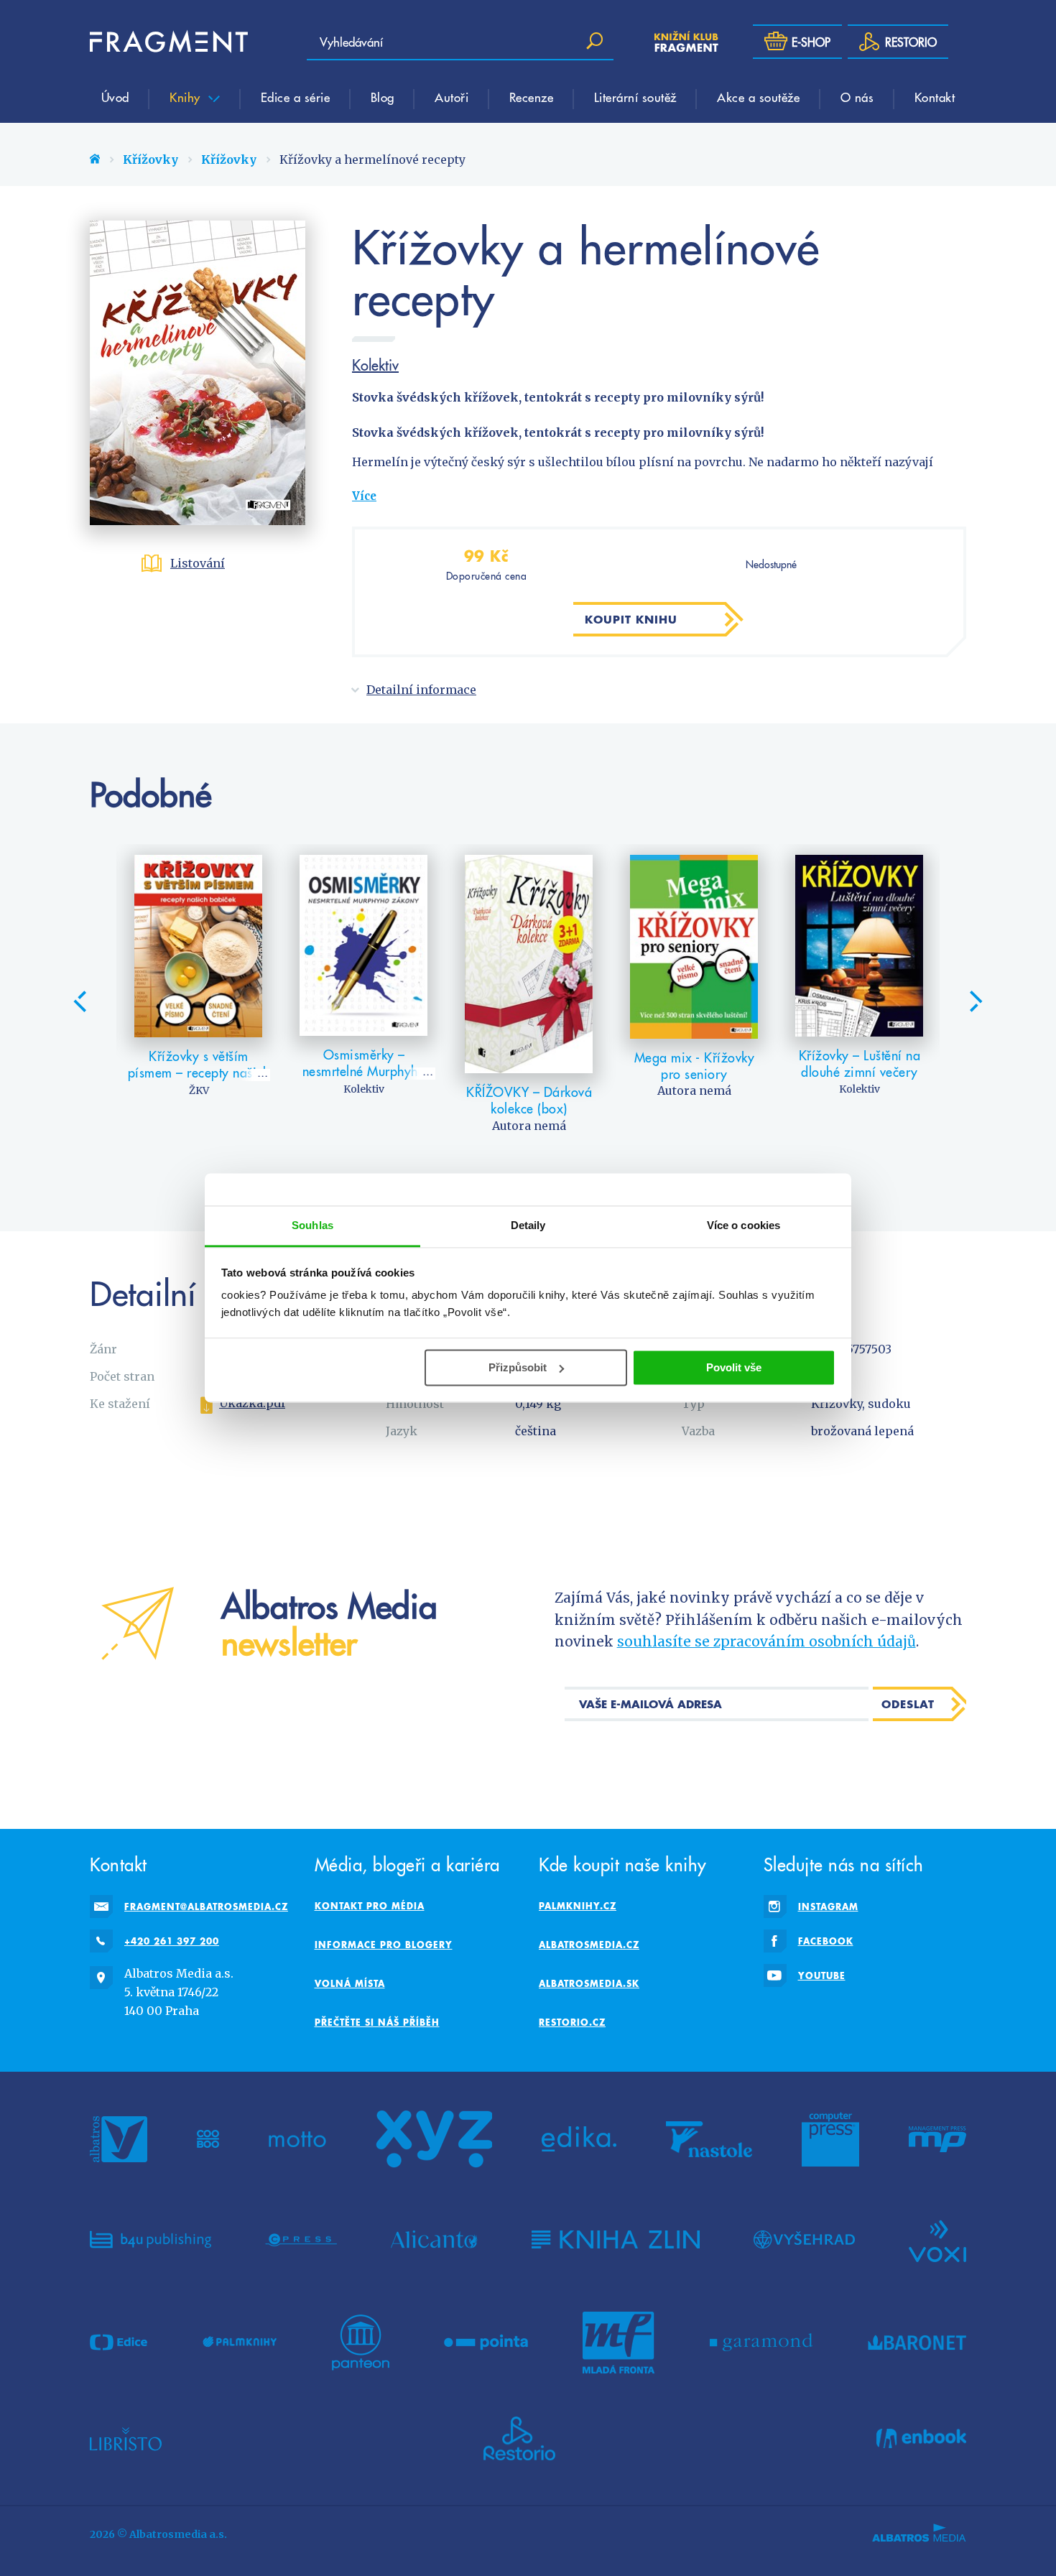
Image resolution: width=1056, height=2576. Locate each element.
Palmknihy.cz (578, 1906)
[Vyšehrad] (804, 2240)
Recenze (532, 97)
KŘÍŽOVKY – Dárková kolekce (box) (529, 1100)
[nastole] (709, 2139)
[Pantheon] (361, 2343)
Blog (383, 97)
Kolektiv (375, 365)
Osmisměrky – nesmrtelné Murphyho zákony (364, 1071)
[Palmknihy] (240, 2343)
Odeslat (908, 1704)
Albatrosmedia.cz (589, 1945)
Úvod (115, 97)
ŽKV (199, 1090)
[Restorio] (519, 2439)
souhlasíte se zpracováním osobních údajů (766, 1641)
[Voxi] (937, 2240)
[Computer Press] (830, 2139)
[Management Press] (937, 2139)
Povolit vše (734, 1367)
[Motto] (297, 2139)
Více (364, 496)
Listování (198, 563)
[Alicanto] (434, 2240)
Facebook (826, 1941)
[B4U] (150, 2240)
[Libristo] (126, 2439)
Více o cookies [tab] (744, 1225)
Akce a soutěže (758, 97)
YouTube (822, 1975)
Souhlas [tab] (312, 1225)
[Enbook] (921, 2439)
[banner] (169, 42)
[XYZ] (434, 2139)
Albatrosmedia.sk (589, 1983)
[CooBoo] (208, 2139)
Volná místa (350, 1983)
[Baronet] (917, 2343)
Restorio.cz (572, 2022)
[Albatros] (119, 2139)
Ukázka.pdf (252, 1403)
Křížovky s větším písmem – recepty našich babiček (199, 1072)
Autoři (451, 97)
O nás (857, 97)
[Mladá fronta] (619, 2343)
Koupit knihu (631, 619)
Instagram (828, 1906)
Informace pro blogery (384, 1945)
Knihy (187, 97)
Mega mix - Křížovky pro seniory (695, 1066)
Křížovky (150, 159)
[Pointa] (486, 2343)
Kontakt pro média (370, 1906)
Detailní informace (421, 690)
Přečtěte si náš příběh (377, 2022)
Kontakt (935, 97)
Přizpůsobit (518, 1367)
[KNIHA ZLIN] (616, 2240)
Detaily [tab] (528, 1225)
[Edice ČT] (119, 2343)
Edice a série (296, 97)
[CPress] (301, 2240)
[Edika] (579, 2139)
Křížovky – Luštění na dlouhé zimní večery (860, 1064)
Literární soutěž (635, 97)
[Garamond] (761, 2343)
